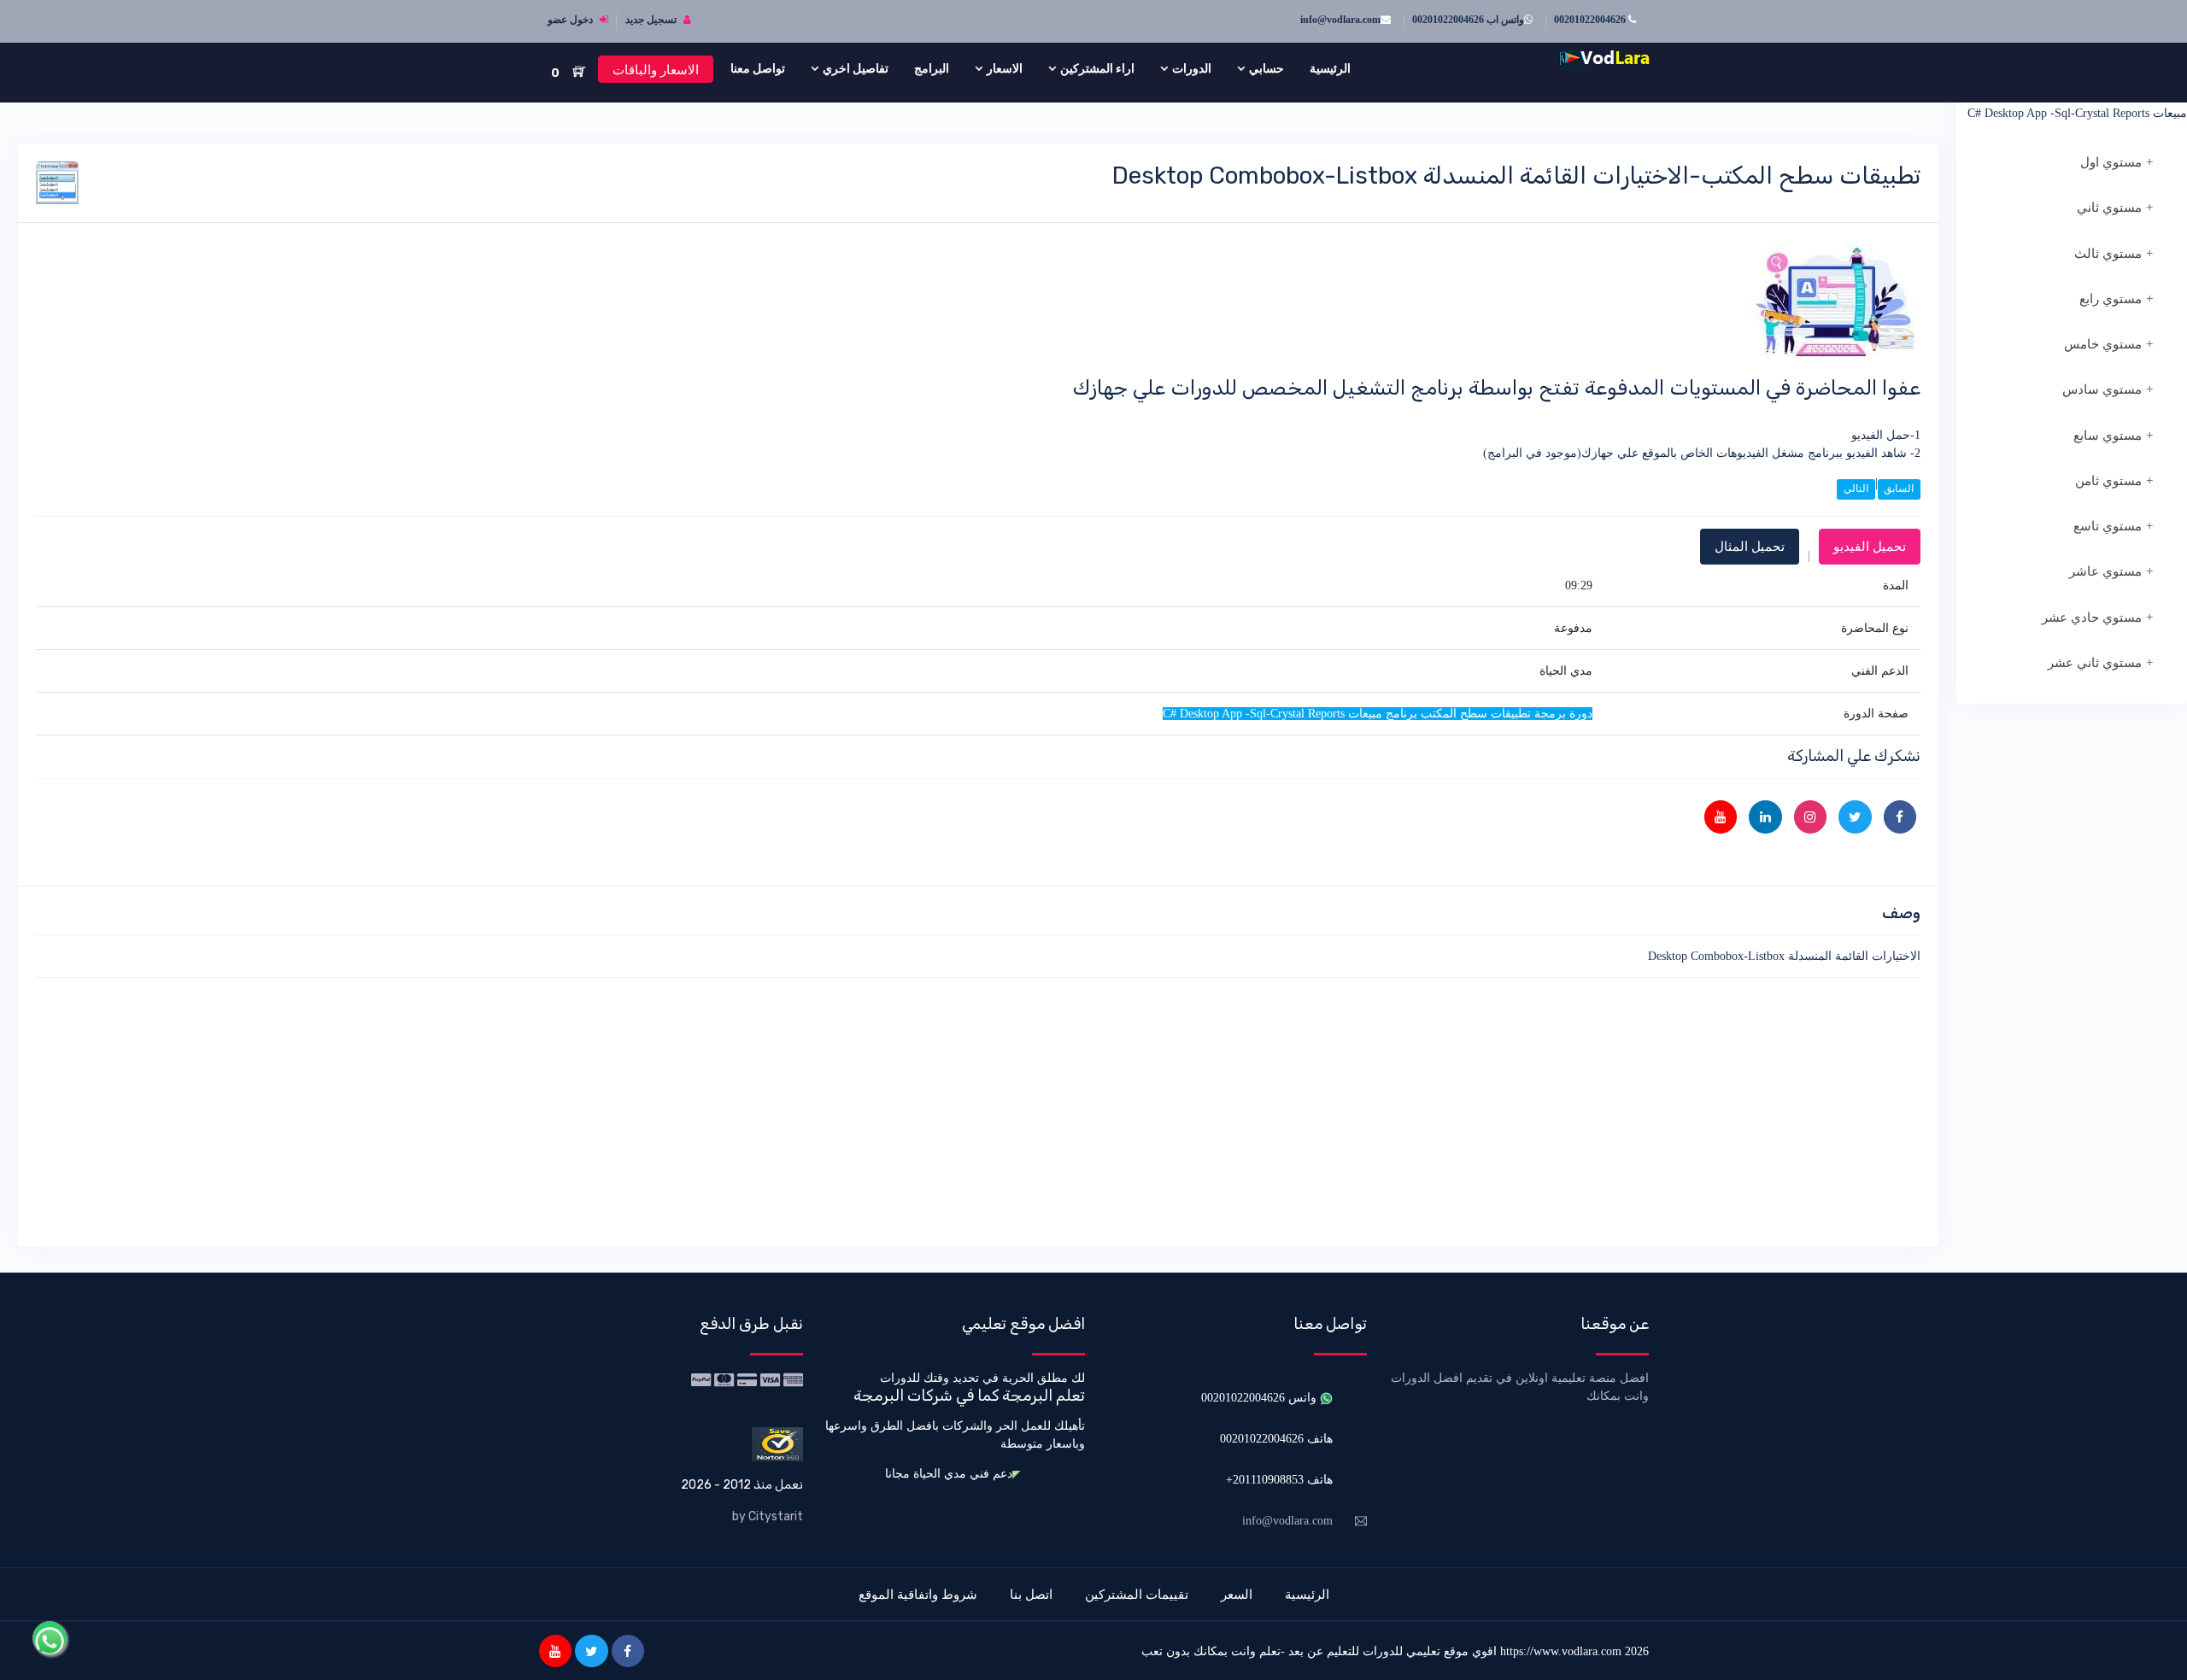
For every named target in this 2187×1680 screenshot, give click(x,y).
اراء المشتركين (1097, 68)
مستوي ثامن (2108, 481)
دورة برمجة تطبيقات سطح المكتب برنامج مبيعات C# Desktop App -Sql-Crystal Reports (2077, 104)
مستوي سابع (2108, 436)
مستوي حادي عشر (2092, 618)
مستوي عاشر (2105, 571)
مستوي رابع (2111, 299)
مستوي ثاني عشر (2095, 663)
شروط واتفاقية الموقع (918, 1594)
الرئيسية (1330, 68)
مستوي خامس (2103, 344)
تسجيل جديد (652, 20)
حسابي (1266, 68)
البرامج (932, 68)
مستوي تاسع (2108, 526)
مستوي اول (2111, 162)
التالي (1856, 489)
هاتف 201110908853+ (1279, 1480)
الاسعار (1005, 68)
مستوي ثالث (2108, 254)
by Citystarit (768, 1516)
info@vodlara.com (1340, 20)
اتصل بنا (1031, 1594)
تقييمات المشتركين (1137, 1594)
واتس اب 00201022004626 (1468, 20)
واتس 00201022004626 (1261, 1398)
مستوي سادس (2102, 389)
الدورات (1192, 68)
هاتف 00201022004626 (1276, 1439)
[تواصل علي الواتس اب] (50, 1638)
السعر (1237, 1594)
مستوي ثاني (2109, 208)
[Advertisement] (1408, 1109)
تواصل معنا (758, 68)
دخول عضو (572, 20)
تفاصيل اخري (856, 68)
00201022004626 (1591, 20)
